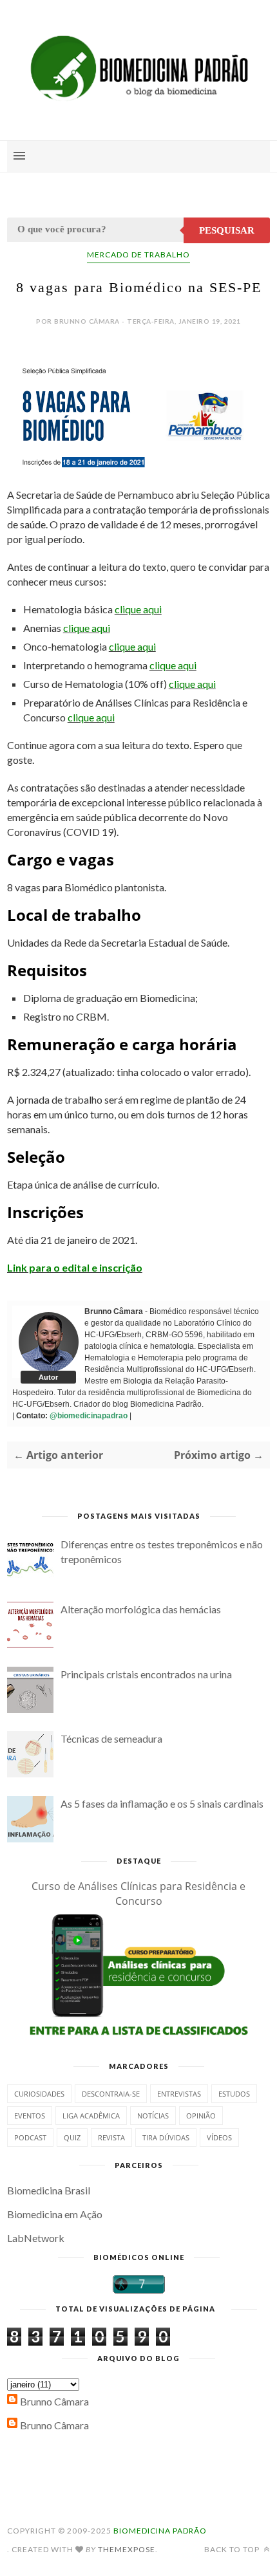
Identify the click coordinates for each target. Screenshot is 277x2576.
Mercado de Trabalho (138, 255)
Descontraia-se (111, 2094)
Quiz (72, 2137)
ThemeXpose (127, 2549)
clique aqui (138, 609)
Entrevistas (179, 2094)
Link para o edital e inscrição (75, 1267)
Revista (111, 2137)
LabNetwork (36, 2238)
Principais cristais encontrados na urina (146, 1674)
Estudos (234, 2094)
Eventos (30, 2116)
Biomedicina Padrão (160, 2531)
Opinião (201, 2116)
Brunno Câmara (54, 2401)
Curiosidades (39, 2094)
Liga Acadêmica (91, 2116)
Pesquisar (227, 230)
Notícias (153, 2116)
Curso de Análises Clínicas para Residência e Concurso (138, 1894)
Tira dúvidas (166, 2137)
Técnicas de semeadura (111, 1738)
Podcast (30, 2137)
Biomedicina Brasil (49, 2190)
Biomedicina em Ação (55, 2214)
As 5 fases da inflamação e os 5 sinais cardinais (162, 1803)
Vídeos (219, 2137)
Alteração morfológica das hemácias (141, 1609)
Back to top (233, 2549)
